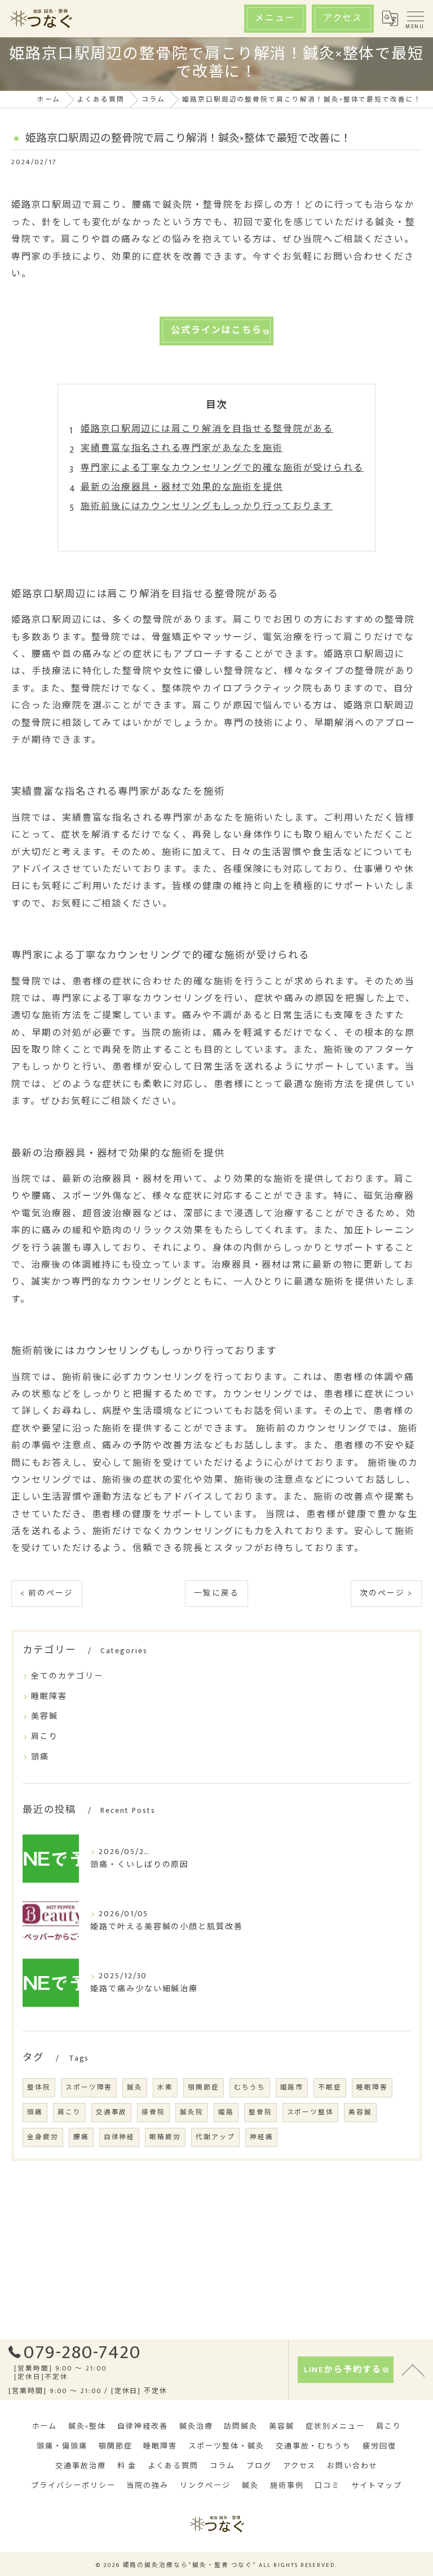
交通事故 (112, 2112)
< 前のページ (47, 1593)
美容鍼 (45, 1716)
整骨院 (260, 2112)
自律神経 (120, 2137)
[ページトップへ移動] (413, 2369)
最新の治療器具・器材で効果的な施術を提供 (182, 487)
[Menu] (415, 19)
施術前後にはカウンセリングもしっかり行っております (207, 507)
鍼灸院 (192, 2112)
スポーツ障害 (89, 2087)
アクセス (343, 18)
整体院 (39, 2087)
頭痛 (40, 1757)
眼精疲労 (165, 2137)
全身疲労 (43, 2137)
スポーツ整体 (311, 2112)
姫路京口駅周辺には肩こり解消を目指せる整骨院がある (207, 429)
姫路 (226, 2112)
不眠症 (330, 2087)
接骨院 (153, 2112)
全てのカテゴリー (67, 1676)
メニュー (275, 18)
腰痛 (81, 2137)
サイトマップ (377, 2486)
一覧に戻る (216, 1593)
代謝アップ (215, 2137)
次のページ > (386, 1593)
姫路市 (292, 2087)
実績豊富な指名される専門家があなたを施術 (182, 448)
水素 (165, 2087)
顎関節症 (204, 2087)
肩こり (45, 1736)
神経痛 (262, 2137)
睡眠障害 (49, 1696)
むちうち (250, 2087)
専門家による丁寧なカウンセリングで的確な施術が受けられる (222, 468)
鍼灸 (135, 2087)
